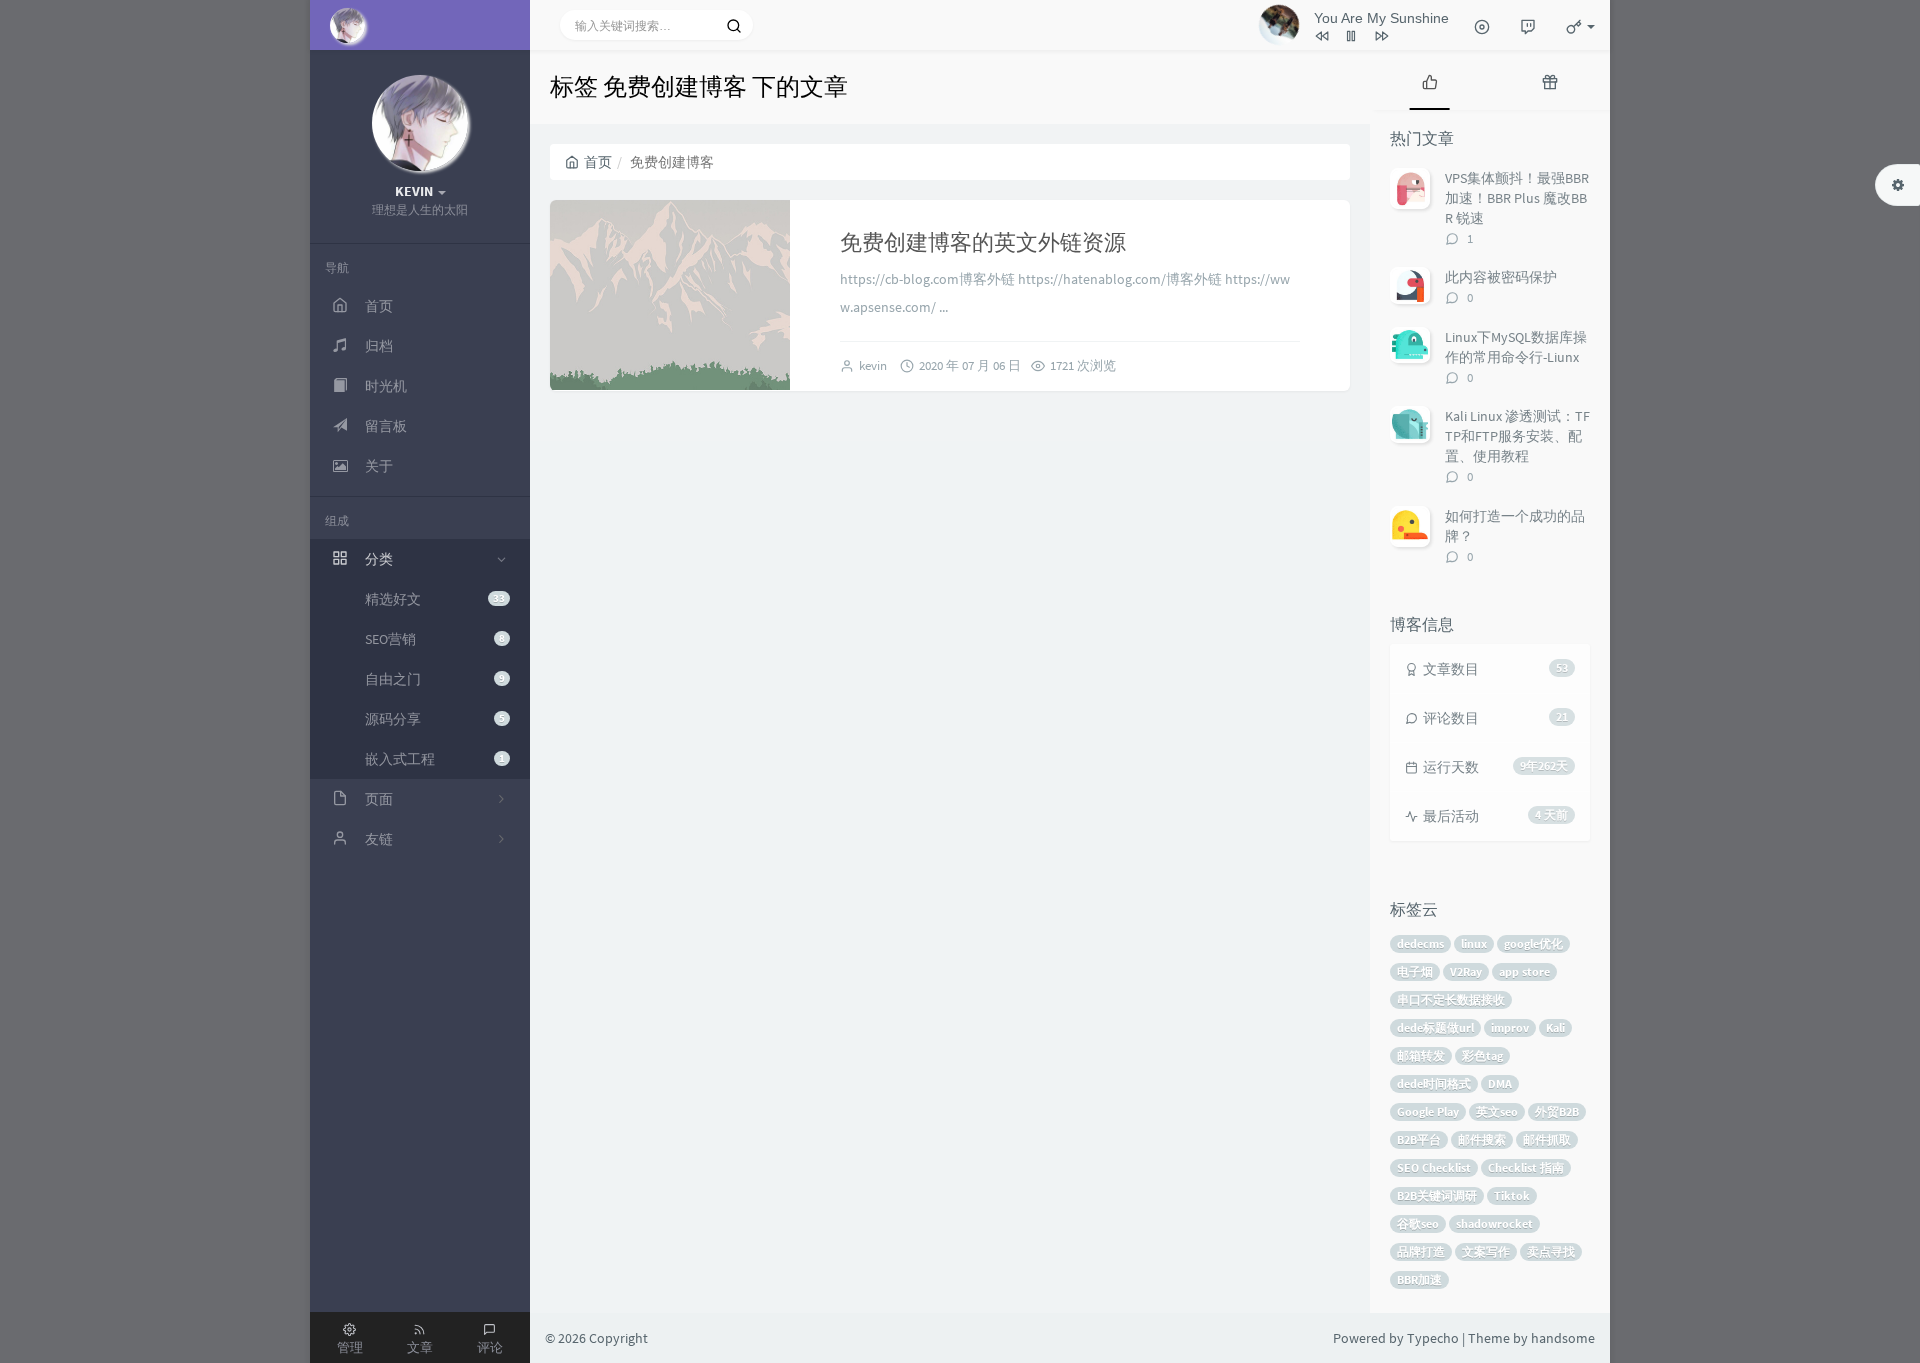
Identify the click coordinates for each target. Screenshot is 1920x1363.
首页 (598, 162)
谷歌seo (1418, 1223)
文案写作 (1486, 1251)
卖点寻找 (1551, 1251)
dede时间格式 (1434, 1083)
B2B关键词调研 (1437, 1195)
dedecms (1420, 943)
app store (1524, 971)
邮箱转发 (1421, 1055)
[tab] (1430, 80)
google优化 (1533, 943)
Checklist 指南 (1526, 1167)
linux (1474, 943)
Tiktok (1512, 1195)
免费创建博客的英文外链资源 (983, 242)
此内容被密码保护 (1501, 277)
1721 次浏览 (1083, 365)
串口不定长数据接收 (1451, 999)
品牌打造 (1421, 1251)
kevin (873, 365)
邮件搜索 (1482, 1139)
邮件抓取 (1547, 1139)
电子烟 (1415, 971)
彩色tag (1482, 1055)
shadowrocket (1494, 1223)
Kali (1555, 1027)
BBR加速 (1419, 1279)
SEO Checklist (1434, 1167)
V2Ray (1466, 971)
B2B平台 (1419, 1139)
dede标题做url (1435, 1027)
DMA (1500, 1083)
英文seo (1497, 1111)
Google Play (1428, 1111)
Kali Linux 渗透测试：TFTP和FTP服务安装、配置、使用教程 (1517, 436)
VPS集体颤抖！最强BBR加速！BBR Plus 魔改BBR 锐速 (1517, 198)
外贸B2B (1557, 1111)
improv (1510, 1027)
